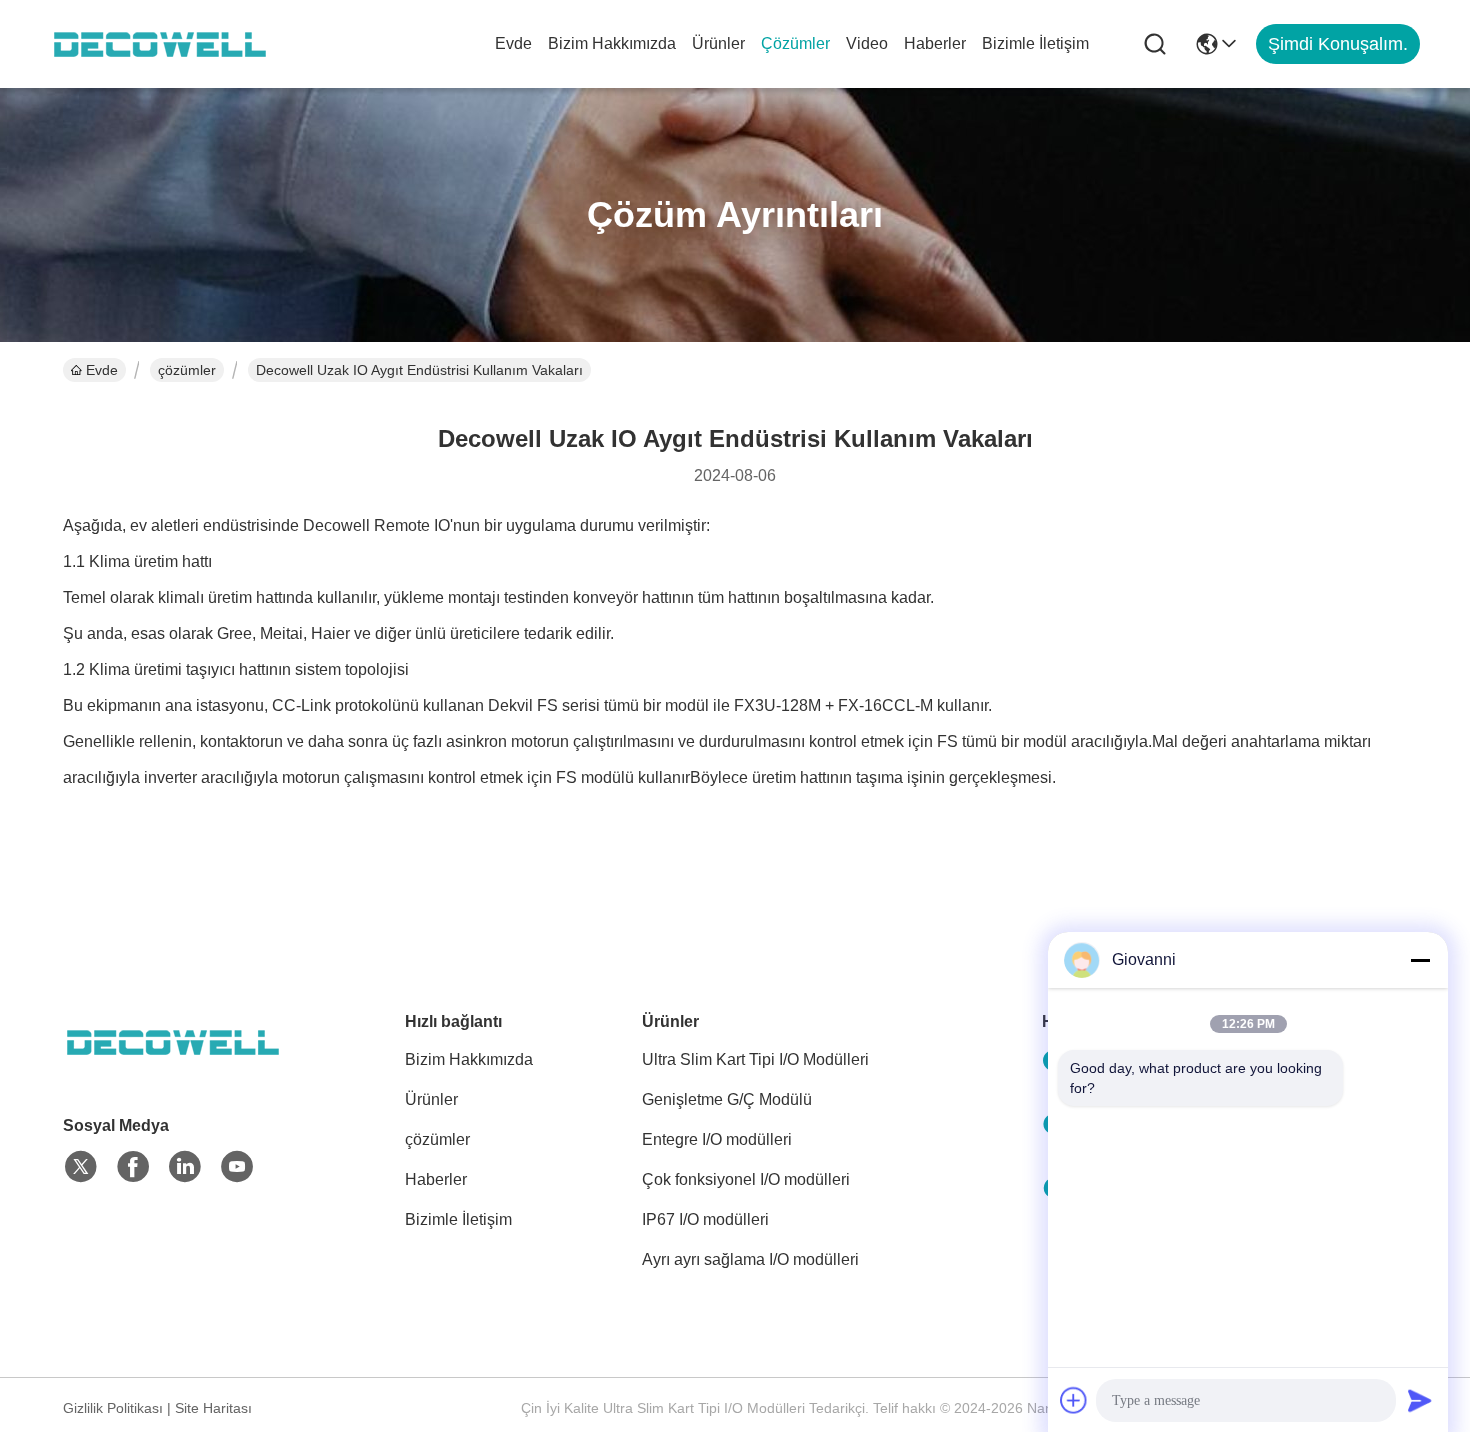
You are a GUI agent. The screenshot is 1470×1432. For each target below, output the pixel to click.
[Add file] (1074, 1400)
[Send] (1420, 1400)
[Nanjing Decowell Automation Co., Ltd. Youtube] (237, 1167)
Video (867, 43)
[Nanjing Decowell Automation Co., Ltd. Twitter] (81, 1167)
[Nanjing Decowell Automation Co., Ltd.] (160, 44)
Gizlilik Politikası (113, 1408)
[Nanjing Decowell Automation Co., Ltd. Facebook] (133, 1167)
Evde (513, 43)
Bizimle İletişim (1035, 43)
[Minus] (1420, 960)
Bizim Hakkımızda (612, 43)
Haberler (935, 43)
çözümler (795, 43)
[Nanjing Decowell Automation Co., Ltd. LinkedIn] (185, 1167)
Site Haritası (213, 1408)
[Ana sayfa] (173, 1066)
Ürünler (718, 43)
